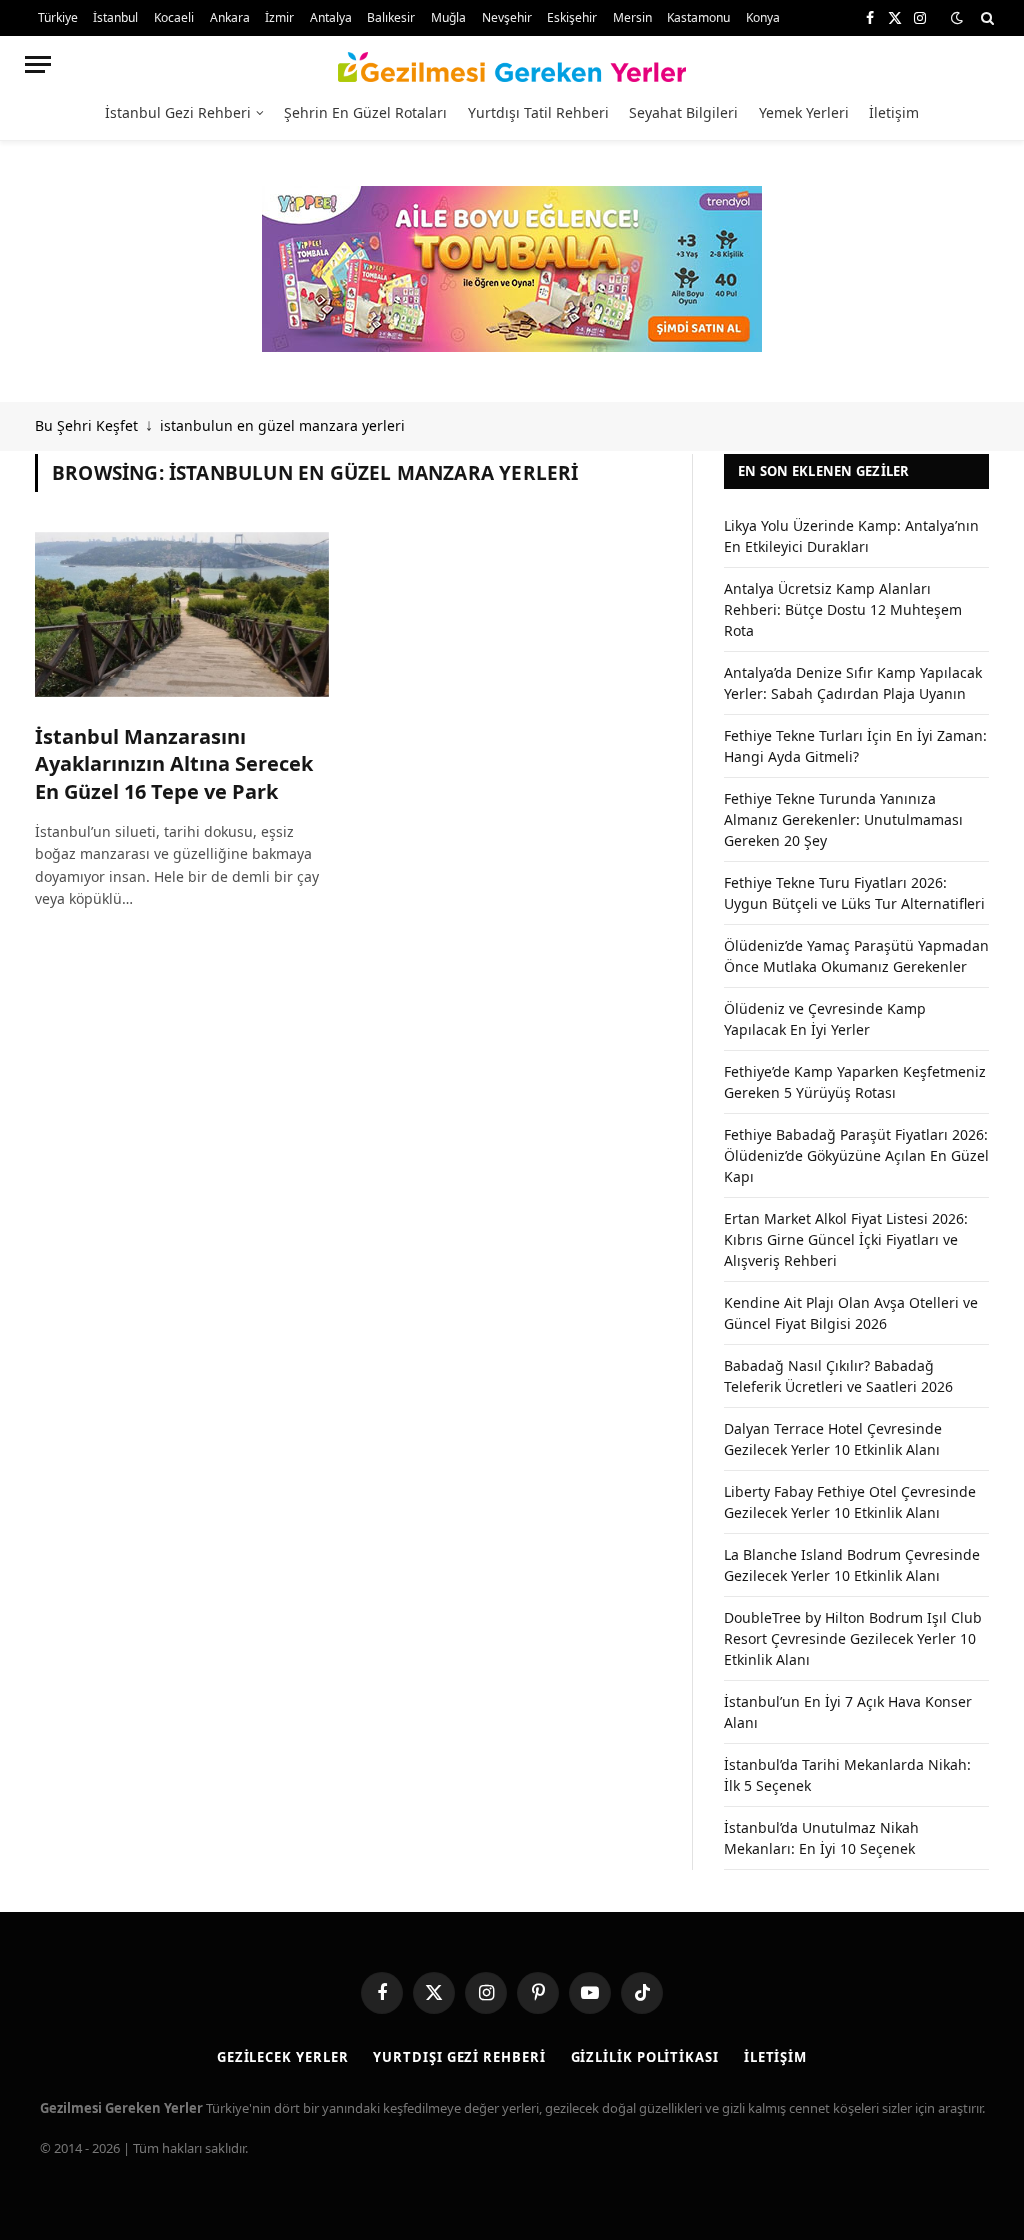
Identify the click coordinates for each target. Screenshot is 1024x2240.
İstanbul (115, 17)
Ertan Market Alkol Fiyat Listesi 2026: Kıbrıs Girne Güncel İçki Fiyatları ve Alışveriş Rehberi (846, 1239)
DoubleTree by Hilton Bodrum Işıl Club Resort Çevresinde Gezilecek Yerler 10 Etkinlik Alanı (853, 1638)
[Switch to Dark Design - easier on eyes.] (957, 18)
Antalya (331, 17)
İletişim (894, 112)
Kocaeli (174, 17)
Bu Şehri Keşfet (86, 425)
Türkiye (58, 17)
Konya (763, 17)
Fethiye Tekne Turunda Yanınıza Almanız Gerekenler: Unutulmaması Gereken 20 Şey (843, 819)
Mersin (632, 17)
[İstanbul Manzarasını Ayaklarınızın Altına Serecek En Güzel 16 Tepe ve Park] (182, 614)
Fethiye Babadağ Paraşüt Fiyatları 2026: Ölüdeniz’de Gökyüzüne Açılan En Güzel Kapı (856, 1155)
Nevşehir (507, 17)
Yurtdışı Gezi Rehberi (459, 2057)
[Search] (985, 18)
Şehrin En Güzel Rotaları (365, 112)
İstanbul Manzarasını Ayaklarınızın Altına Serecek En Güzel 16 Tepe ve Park (174, 763)
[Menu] (38, 64)
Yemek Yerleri (804, 112)
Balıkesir (391, 17)
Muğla (448, 17)
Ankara (230, 17)
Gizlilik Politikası (645, 2057)
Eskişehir (572, 17)
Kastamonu (698, 17)
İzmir (279, 17)
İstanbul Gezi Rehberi (178, 112)
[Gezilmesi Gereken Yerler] (512, 64)
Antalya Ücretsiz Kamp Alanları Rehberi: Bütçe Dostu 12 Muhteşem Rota (843, 609)
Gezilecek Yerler (283, 2057)
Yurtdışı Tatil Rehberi (538, 112)
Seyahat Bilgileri (683, 112)
